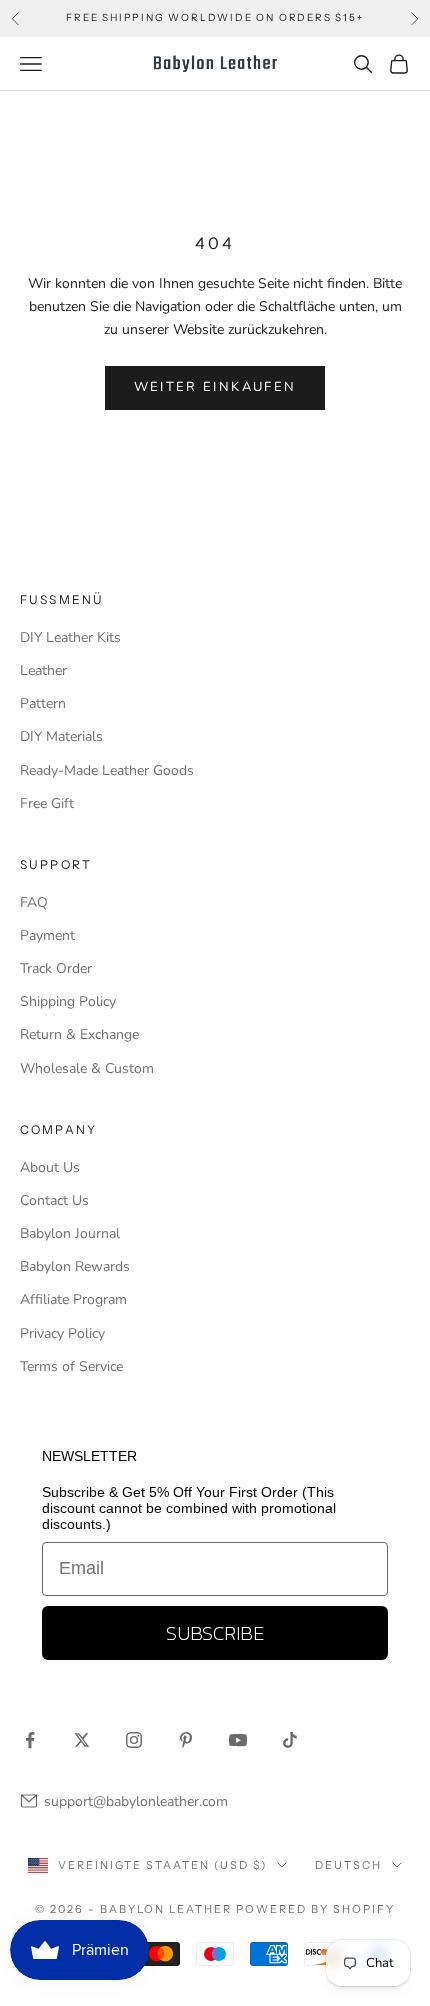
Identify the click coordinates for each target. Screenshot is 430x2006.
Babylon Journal (70, 1233)
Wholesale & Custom (87, 1068)
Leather (43, 670)
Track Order (56, 968)
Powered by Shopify (315, 1909)
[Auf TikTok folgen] (290, 1740)
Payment (47, 935)
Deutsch (348, 1865)
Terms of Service (71, 1366)
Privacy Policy (62, 1333)
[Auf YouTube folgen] (238, 1740)
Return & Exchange (79, 1034)
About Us (50, 1167)
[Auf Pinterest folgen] (186, 1740)
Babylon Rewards (75, 1266)
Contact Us (54, 1200)
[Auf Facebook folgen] (30, 1740)
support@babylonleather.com (136, 1801)
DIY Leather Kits (70, 637)
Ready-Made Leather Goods (107, 770)
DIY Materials (61, 736)
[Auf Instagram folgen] (134, 1740)
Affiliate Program (73, 1299)
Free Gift (47, 803)
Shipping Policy (68, 1001)
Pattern (43, 703)
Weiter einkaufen (215, 387)
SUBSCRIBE (215, 1633)
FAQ (34, 902)
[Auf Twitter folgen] (82, 1740)
